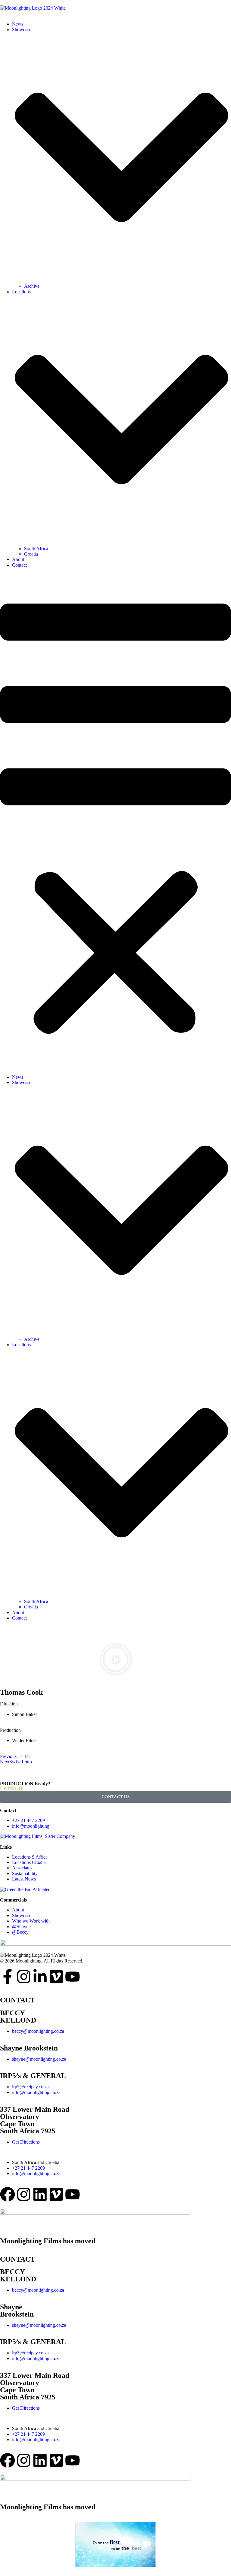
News (18, 24)
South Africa (36, 549)
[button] (115, 821)
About (18, 559)
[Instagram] (24, 1977)
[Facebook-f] (8, 1977)
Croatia (31, 554)
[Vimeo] (56, 1977)
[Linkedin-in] (40, 1977)
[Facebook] (8, 2194)
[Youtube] (72, 1977)
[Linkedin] (40, 2194)
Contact (19, 565)
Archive (32, 286)
